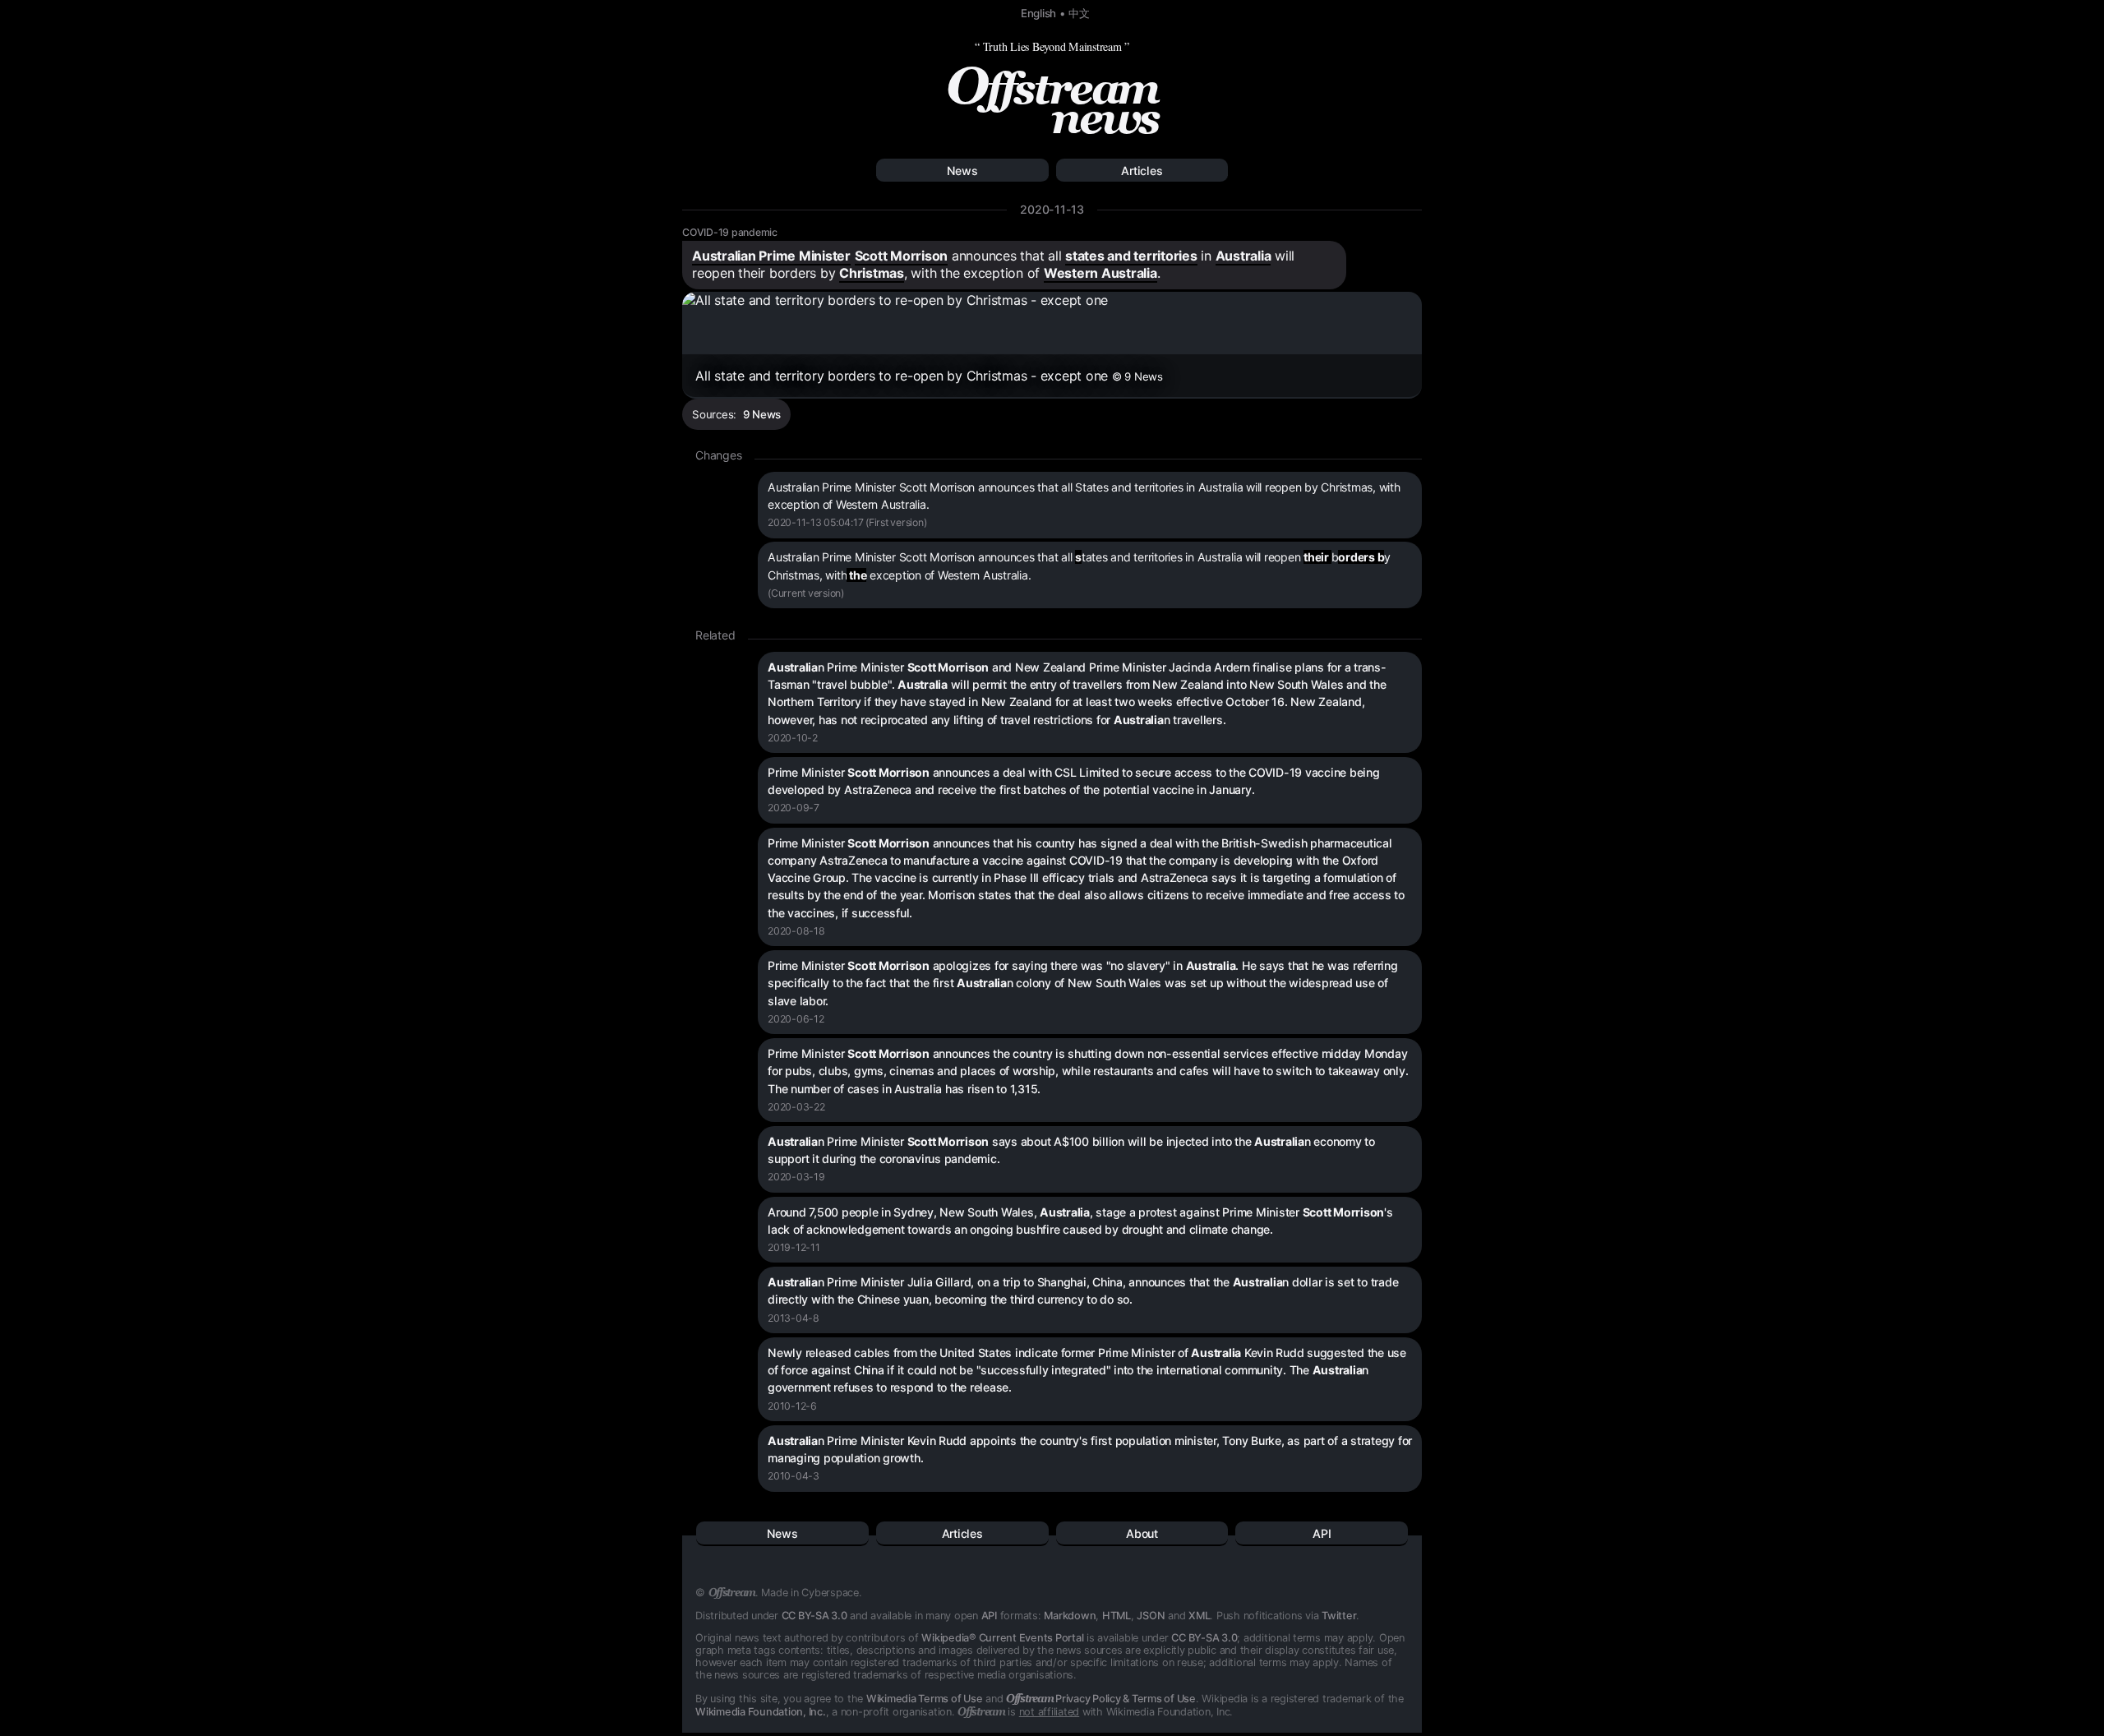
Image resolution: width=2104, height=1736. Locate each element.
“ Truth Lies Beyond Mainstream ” (1052, 46)
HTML (1117, 1616)
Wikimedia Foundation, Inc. (761, 1712)
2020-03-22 (796, 1107)
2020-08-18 (796, 931)
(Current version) (806, 593)
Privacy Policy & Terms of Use (1101, 1699)
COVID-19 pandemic (730, 232)
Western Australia (1100, 273)
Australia (1243, 256)
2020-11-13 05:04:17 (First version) (847, 522)
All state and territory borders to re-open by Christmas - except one (929, 376)
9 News (762, 414)
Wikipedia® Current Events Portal (1002, 1638)
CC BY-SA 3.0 (814, 1616)
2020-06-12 (796, 1019)
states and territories (1131, 256)
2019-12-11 (794, 1247)
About (1142, 1533)
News (962, 171)
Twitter (1339, 1616)
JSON (1151, 1616)
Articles (1142, 171)
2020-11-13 (1052, 209)
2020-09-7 (794, 808)
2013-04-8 (794, 1318)
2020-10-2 (793, 738)
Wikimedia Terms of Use (925, 1699)
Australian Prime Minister (771, 256)
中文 (1079, 13)
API (1322, 1533)
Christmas (872, 273)
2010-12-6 (792, 1406)
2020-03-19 (796, 1177)
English (1038, 13)
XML (1199, 1616)
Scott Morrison (902, 256)
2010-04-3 (794, 1476)
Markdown (1070, 1616)
